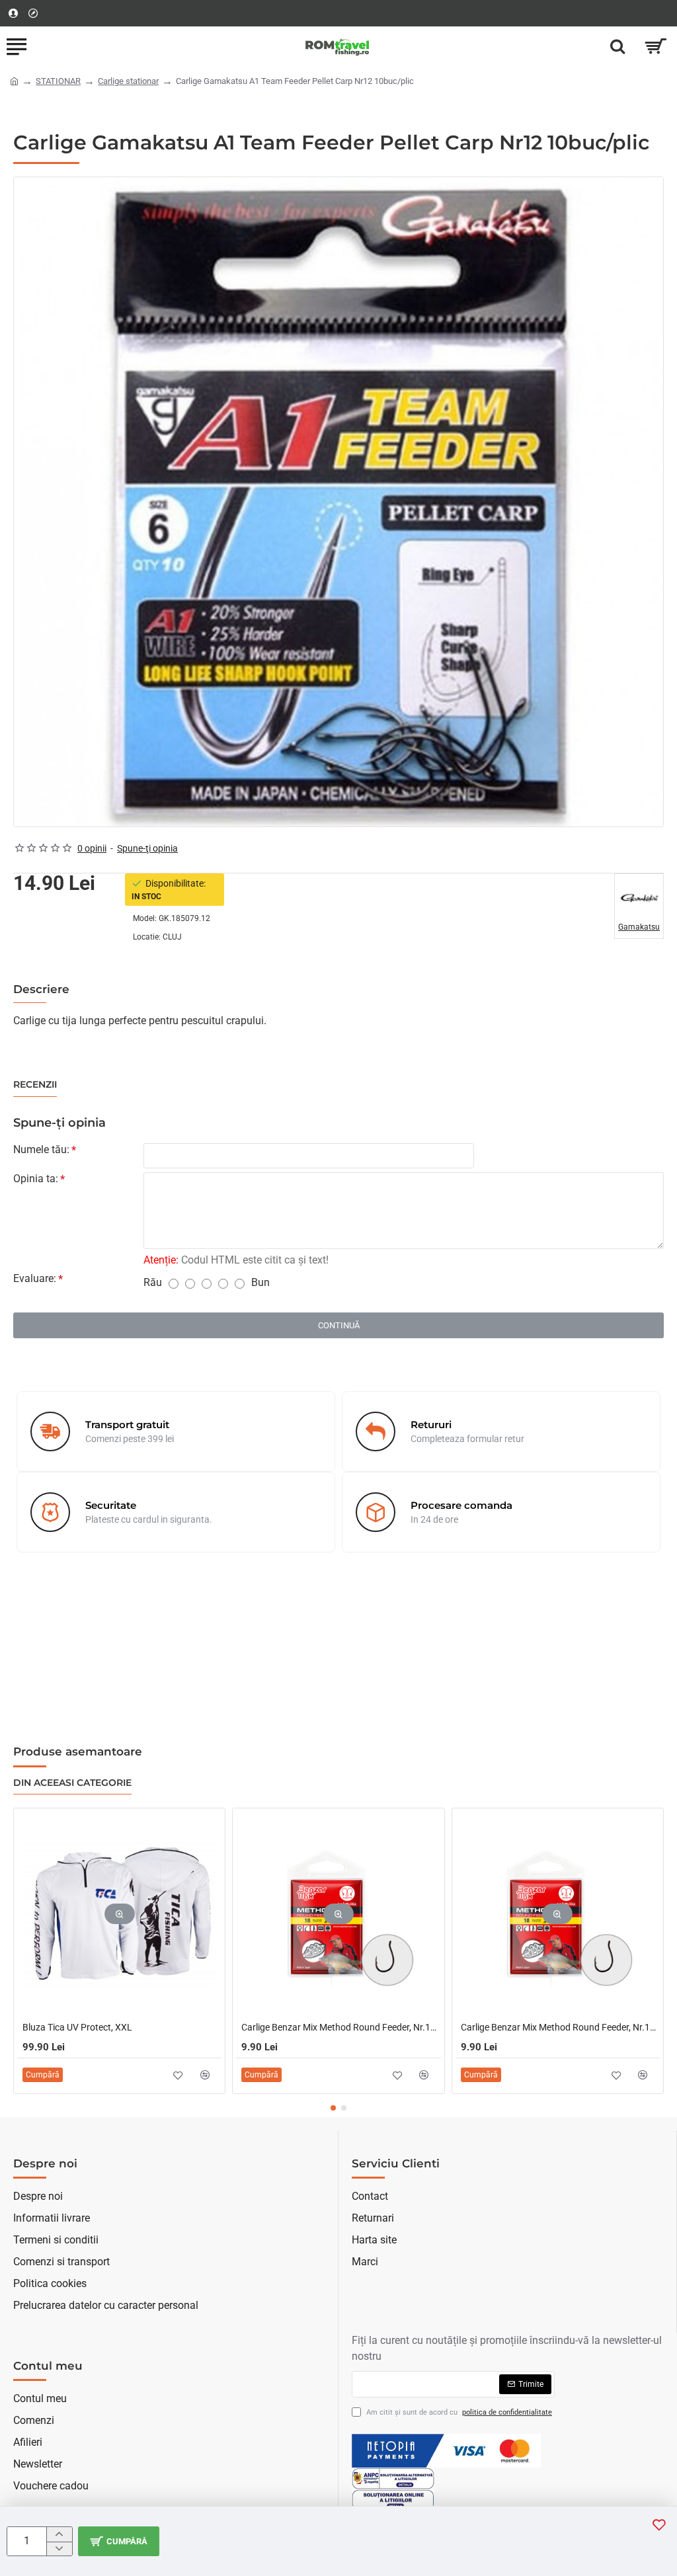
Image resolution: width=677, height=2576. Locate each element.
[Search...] (617, 46)
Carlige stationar (128, 81)
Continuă (339, 1325)
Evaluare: (35, 1278)
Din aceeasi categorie (72, 1783)
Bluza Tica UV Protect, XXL (77, 2027)
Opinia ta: (36, 1179)
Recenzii (35, 1085)
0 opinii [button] (92, 848)
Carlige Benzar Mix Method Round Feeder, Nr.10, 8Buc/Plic (560, 2027)
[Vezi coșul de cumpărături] (656, 46)
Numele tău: (41, 1149)
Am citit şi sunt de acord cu (458, 2412)
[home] (14, 80)
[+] (59, 2534)
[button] (119, 2541)
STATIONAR (58, 81)
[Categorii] (17, 46)
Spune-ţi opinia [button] (147, 848)
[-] (59, 2549)
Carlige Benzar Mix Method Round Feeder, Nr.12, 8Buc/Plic (341, 2027)
